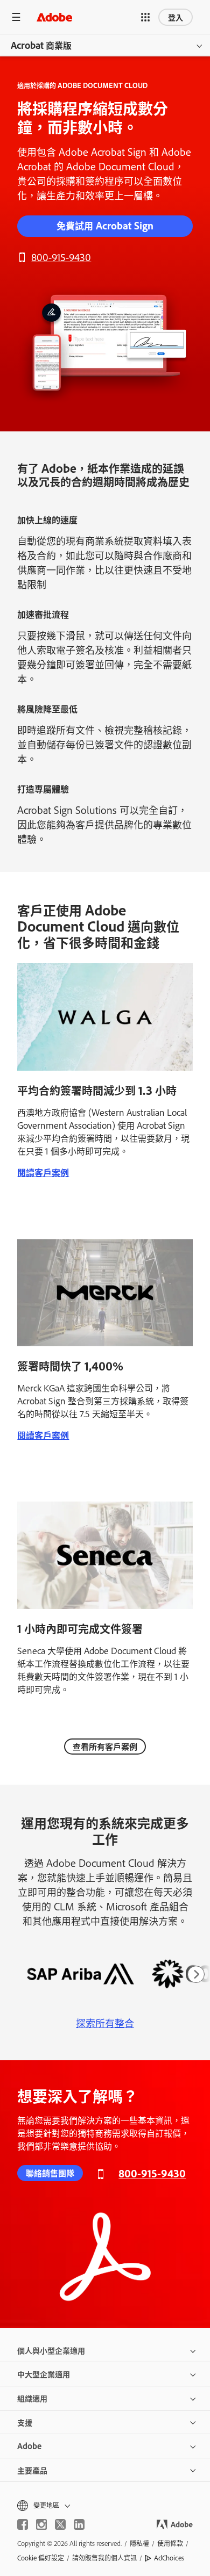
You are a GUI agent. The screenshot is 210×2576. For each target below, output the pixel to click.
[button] (145, 17)
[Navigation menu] (16, 17)
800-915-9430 (61, 257)
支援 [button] (25, 2422)
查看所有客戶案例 (105, 1746)
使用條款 (170, 2543)
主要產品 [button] (32, 2470)
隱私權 (139, 2543)
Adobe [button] (29, 2446)
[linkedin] (79, 2524)
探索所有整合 (105, 2023)
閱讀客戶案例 (43, 1172)
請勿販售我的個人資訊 (104, 2558)
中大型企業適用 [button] (44, 2374)
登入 (176, 17)
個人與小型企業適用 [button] (51, 2350)
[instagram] (41, 2524)
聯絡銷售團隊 (50, 2173)
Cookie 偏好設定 (41, 2558)
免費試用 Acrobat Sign (105, 225)
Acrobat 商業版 (41, 45)
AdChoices (169, 2558)
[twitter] (60, 2524)
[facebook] (23, 2524)
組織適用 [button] (32, 2398)
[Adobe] (54, 17)
